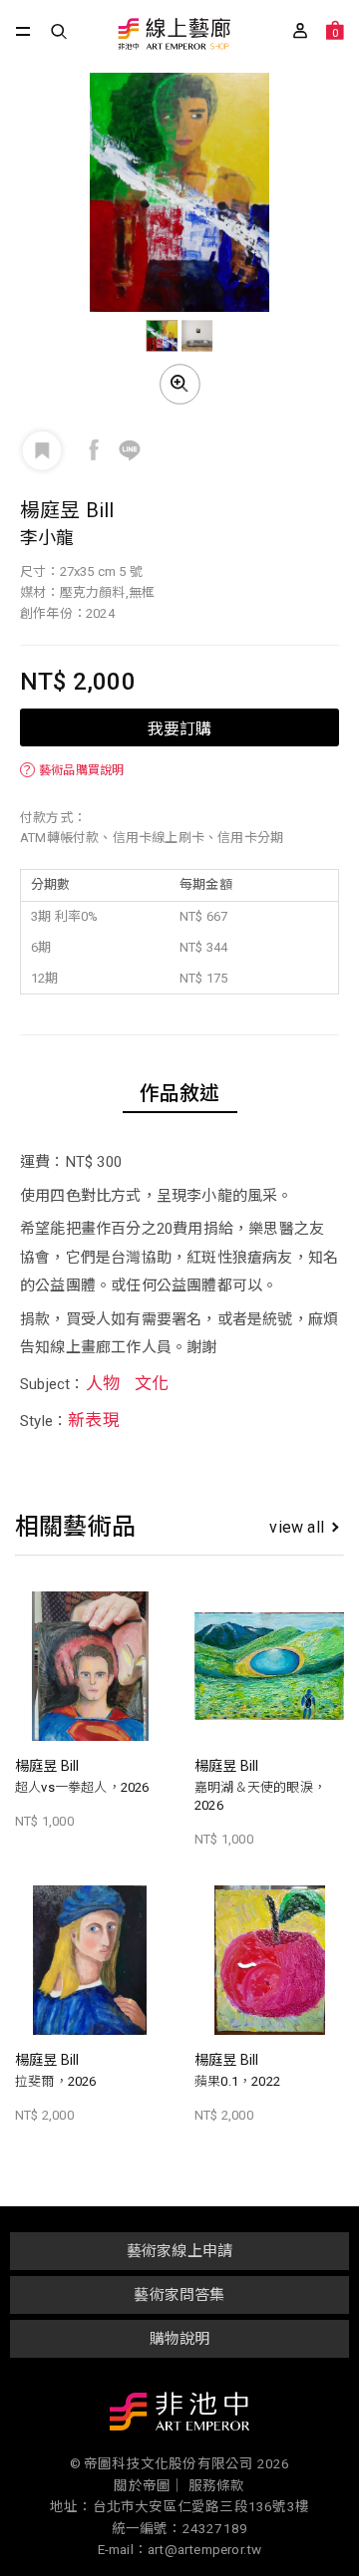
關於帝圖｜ (149, 2485)
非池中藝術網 (179, 2416)
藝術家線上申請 (179, 2251)
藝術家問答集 (179, 2295)
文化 (152, 1383)
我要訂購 (179, 727)
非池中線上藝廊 (173, 35)
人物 (103, 1383)
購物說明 (180, 2339)
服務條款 (217, 2485)
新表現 (94, 1420)
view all (297, 1527)
